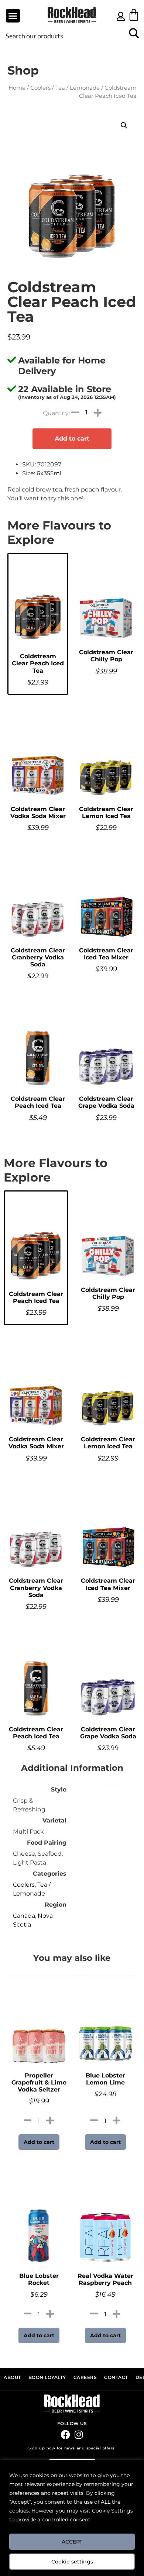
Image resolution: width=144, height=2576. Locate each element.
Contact (116, 2377)
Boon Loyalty (47, 2377)
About (12, 2377)
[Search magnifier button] (134, 36)
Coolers (40, 88)
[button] (13, 16)
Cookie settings (72, 2562)
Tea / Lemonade (78, 88)
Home (17, 88)
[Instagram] (78, 2434)
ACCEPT (72, 2542)
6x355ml (49, 473)
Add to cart (72, 439)
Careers (85, 2377)
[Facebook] (66, 2434)
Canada (24, 1916)
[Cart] (134, 15)
